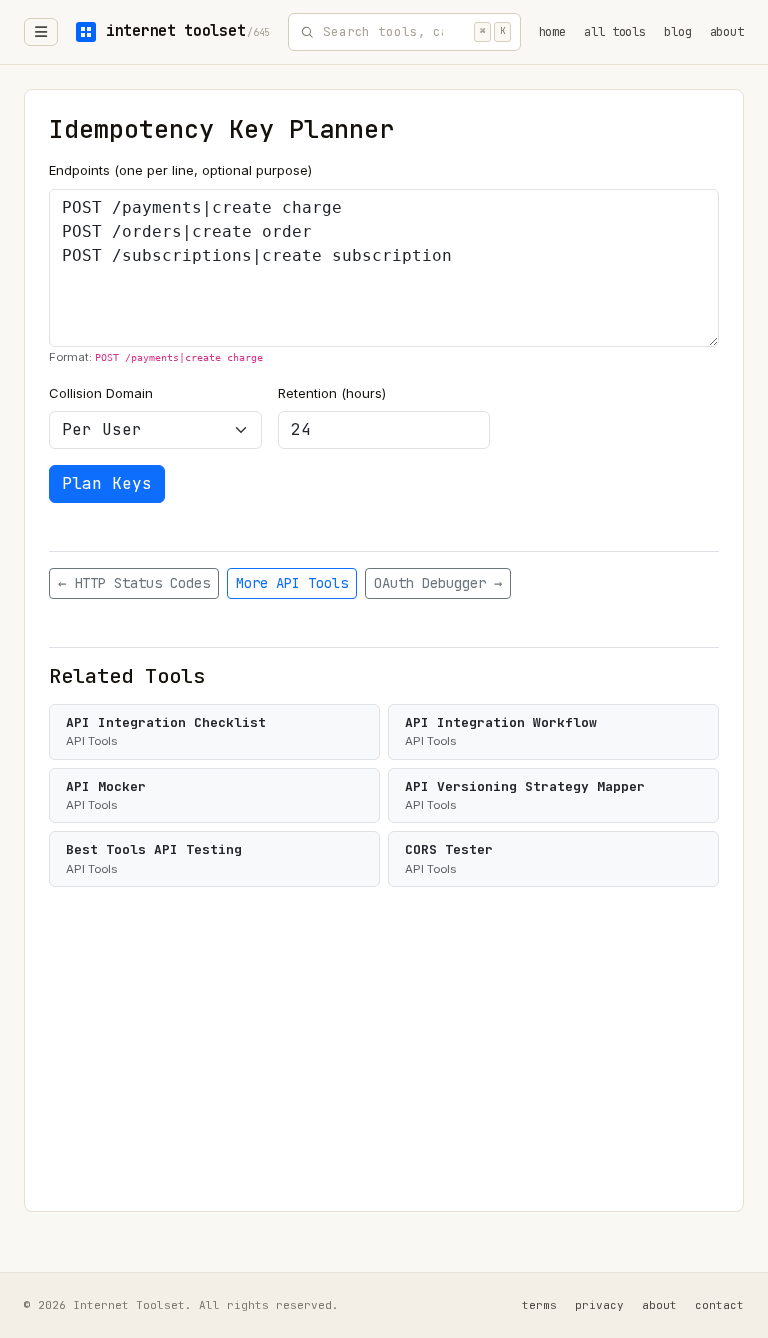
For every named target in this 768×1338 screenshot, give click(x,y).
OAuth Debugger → (438, 583)
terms (539, 1305)
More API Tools (292, 583)
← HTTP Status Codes (134, 583)
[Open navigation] (41, 32)
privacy (599, 1305)
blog (678, 32)
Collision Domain (101, 393)
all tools (615, 32)
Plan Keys (107, 483)
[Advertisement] (384, 1037)
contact (719, 1305)
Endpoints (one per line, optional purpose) (180, 170)
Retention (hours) (332, 393)
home (553, 32)
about (727, 32)
